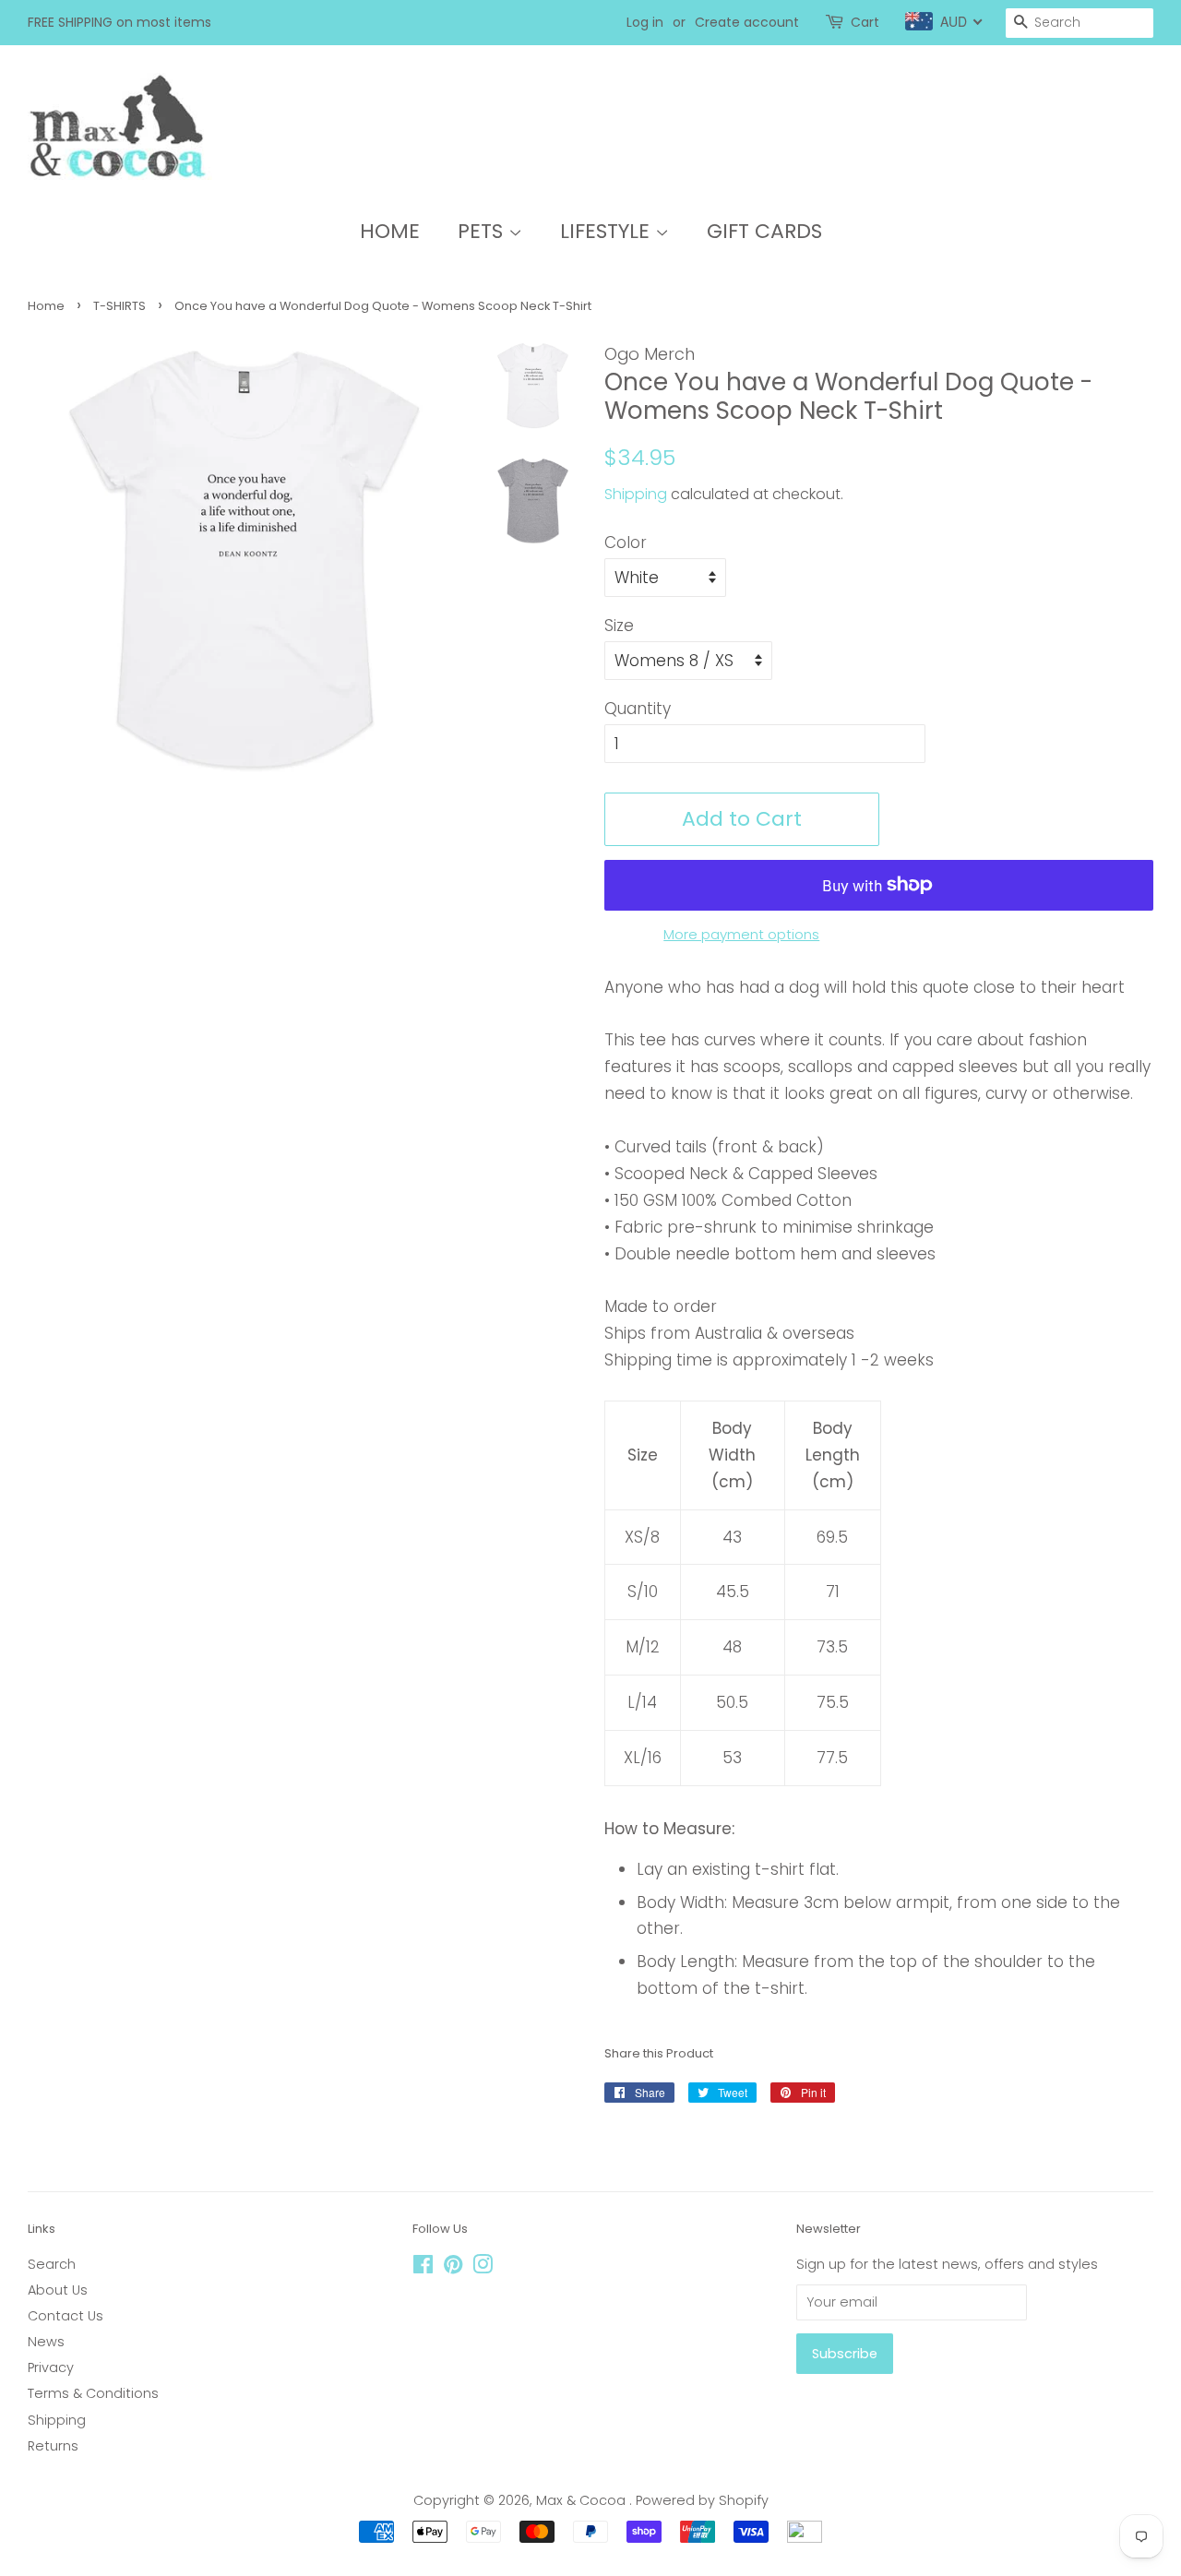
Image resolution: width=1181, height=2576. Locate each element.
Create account (747, 22)
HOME (390, 231)
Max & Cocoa (583, 2500)
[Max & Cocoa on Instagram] (483, 2268)
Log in (645, 22)
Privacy (51, 2367)
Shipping (636, 494)
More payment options (741, 934)
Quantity (638, 709)
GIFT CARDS (764, 231)
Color (626, 543)
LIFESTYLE (608, 231)
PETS (483, 231)
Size (619, 626)
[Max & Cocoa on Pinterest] (453, 2268)
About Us (58, 2290)
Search (52, 2264)
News (46, 2342)
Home (46, 306)
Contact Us (66, 2316)
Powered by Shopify (702, 2500)
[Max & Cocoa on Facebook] (423, 2268)
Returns (53, 2446)
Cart (865, 22)
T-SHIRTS (119, 306)
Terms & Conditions (93, 2393)
